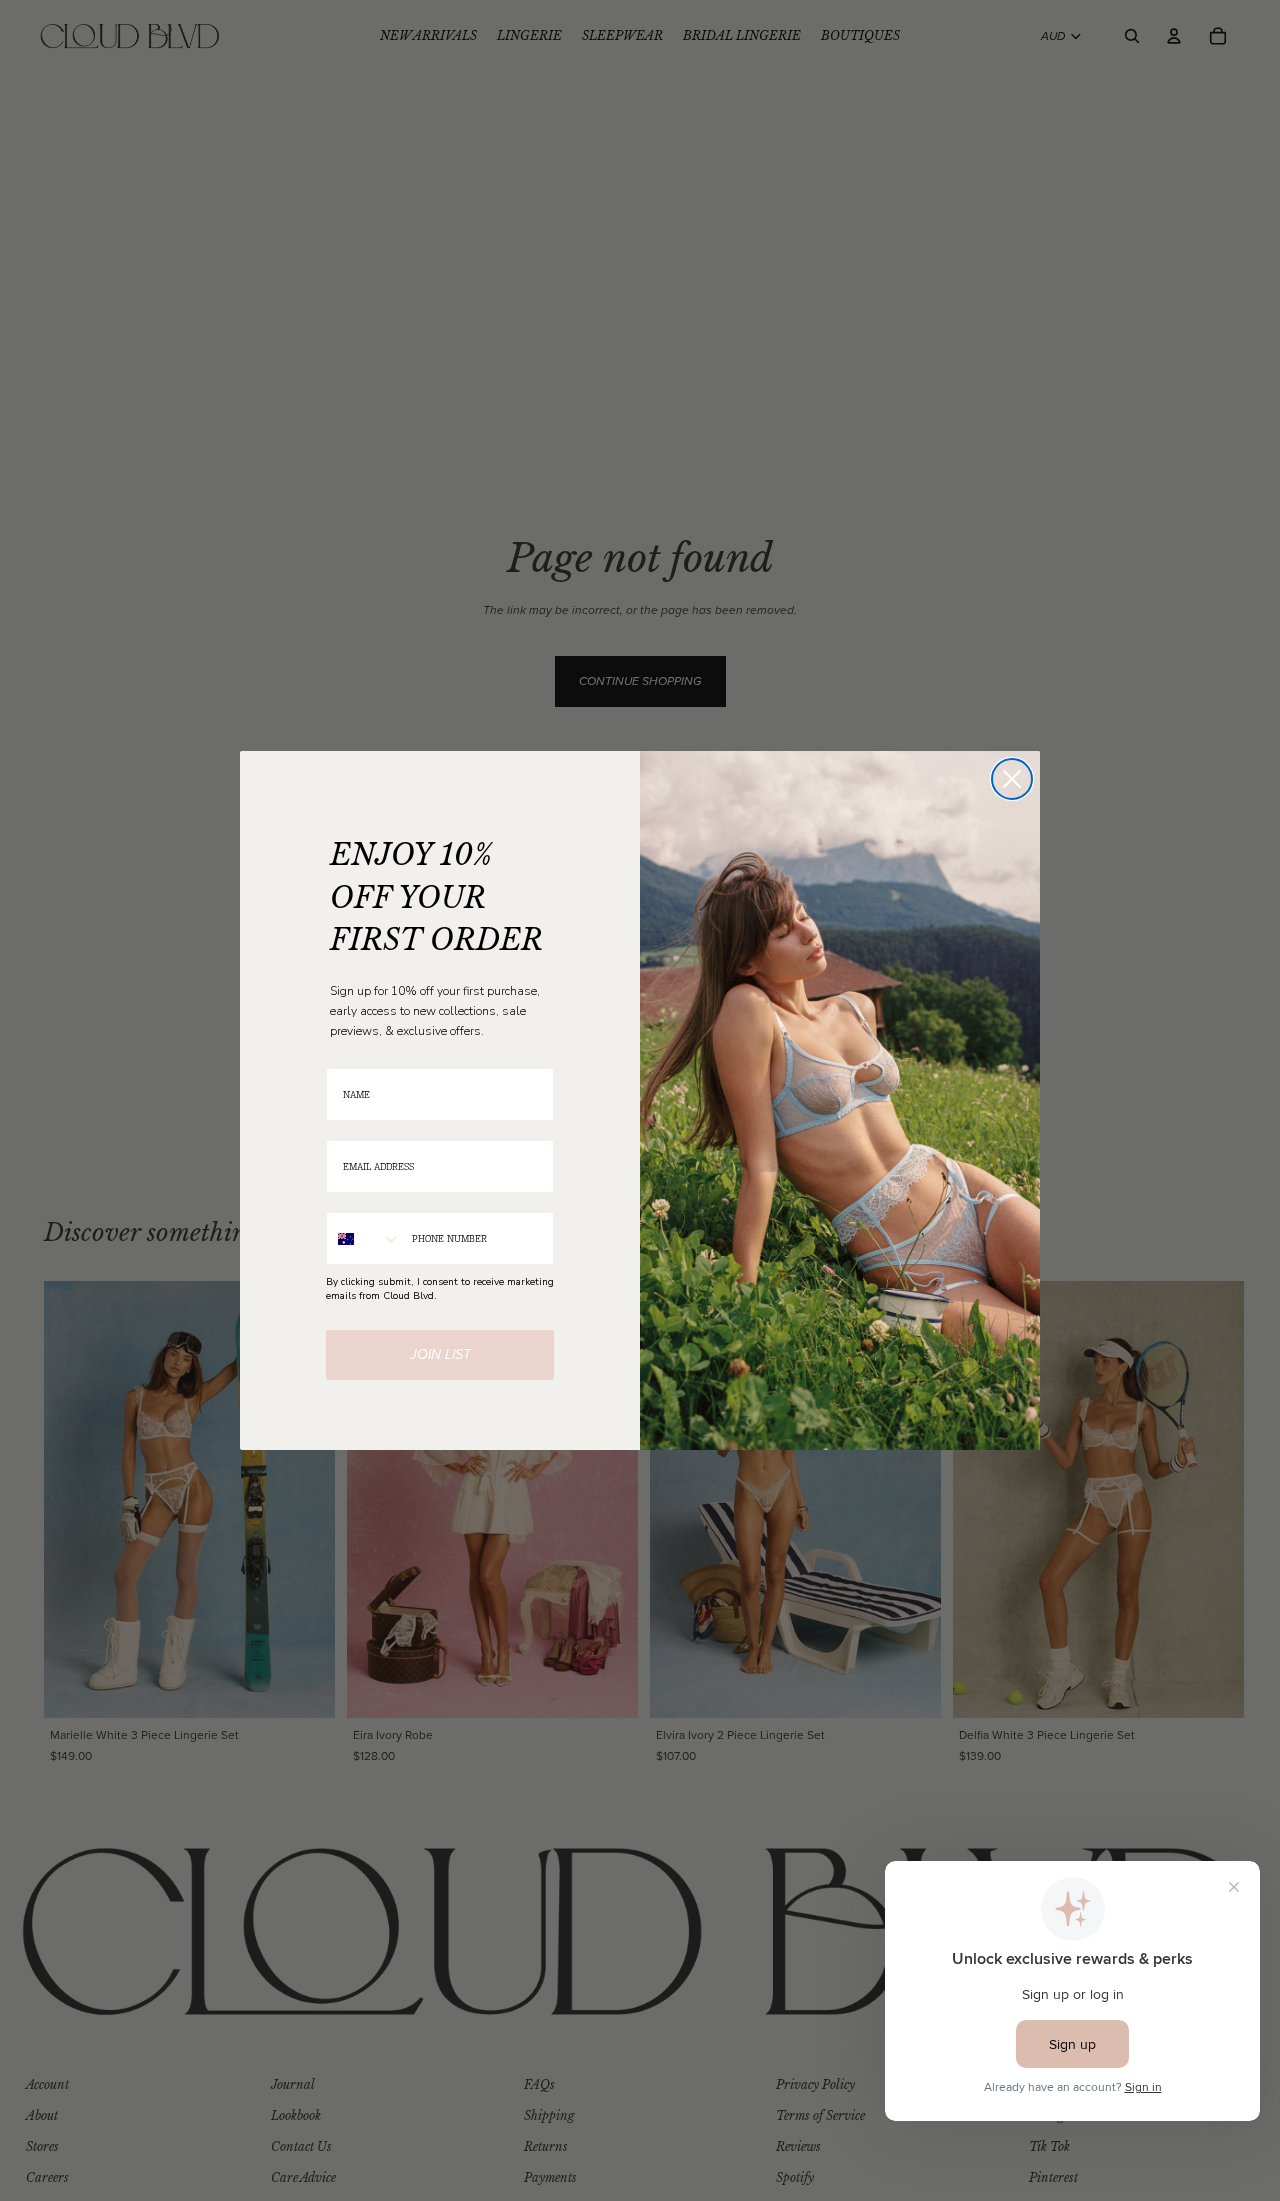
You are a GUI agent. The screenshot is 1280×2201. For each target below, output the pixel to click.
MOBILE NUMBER (366, 1199)
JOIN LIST (440, 1354)
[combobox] (364, 1238)
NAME (340, 1055)
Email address (359, 1127)
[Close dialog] (1012, 779)
